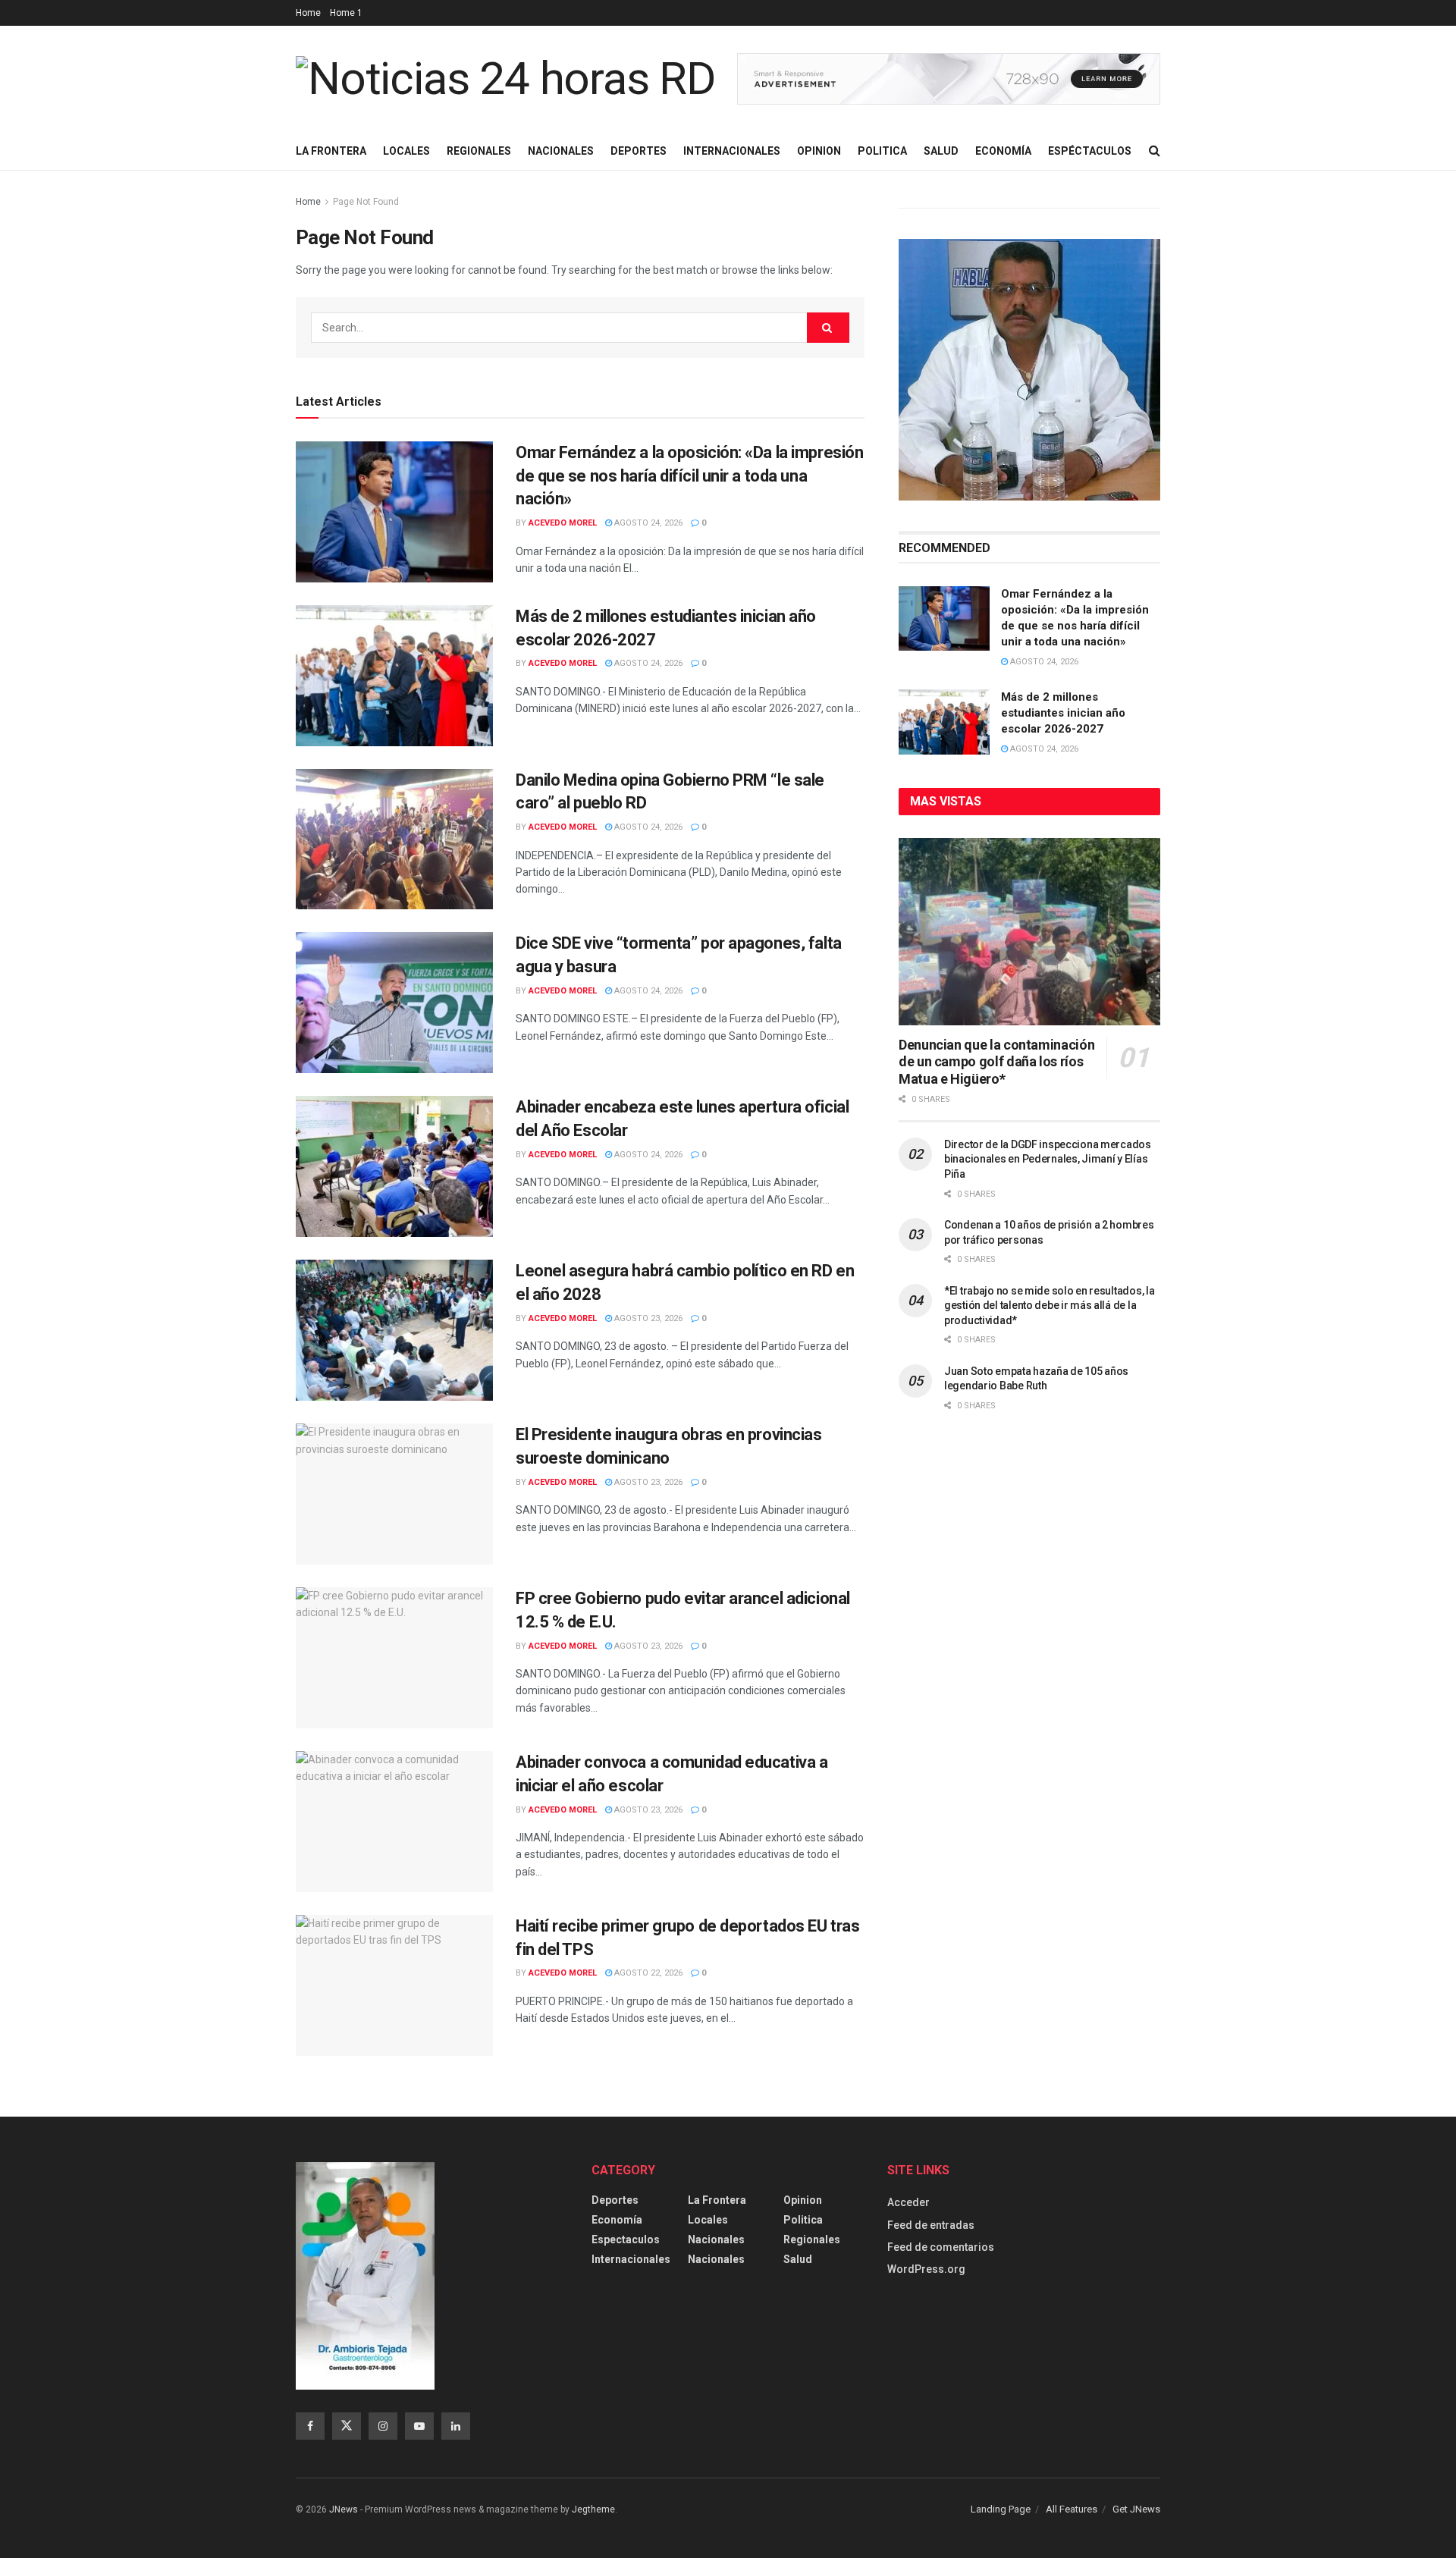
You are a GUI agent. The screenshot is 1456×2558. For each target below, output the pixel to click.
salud (798, 2259)
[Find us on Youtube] (419, 2426)
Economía (1003, 151)
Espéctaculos (1090, 151)
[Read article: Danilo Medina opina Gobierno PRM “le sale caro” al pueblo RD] (394, 840)
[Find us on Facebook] (310, 2426)
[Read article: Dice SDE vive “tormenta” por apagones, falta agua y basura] (394, 1003)
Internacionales (732, 151)
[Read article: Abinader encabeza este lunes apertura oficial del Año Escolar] (394, 1166)
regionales (812, 2239)
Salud (941, 151)
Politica (882, 151)
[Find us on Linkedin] (456, 2426)
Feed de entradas (931, 2225)
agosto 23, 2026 (647, 1318)
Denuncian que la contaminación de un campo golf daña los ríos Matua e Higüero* (996, 1062)
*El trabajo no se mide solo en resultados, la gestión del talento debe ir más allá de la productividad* (1049, 1306)
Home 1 (346, 13)
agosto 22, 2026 (647, 1973)
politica (803, 2220)
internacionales (631, 2259)
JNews (344, 2509)
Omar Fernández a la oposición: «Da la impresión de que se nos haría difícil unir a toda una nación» (689, 476)
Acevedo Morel (563, 523)
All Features (1072, 2509)
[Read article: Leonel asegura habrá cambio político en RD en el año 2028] (394, 1330)
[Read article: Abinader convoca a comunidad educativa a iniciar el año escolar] (394, 1822)
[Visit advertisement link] (949, 79)
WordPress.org (926, 2269)
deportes (615, 2200)
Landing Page (1001, 2509)
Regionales (479, 151)
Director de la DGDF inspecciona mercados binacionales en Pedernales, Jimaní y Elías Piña (1048, 1159)
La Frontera (331, 151)
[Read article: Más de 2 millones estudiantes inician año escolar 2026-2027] (394, 676)
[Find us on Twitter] (347, 2426)
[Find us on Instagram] (383, 2426)
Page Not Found (366, 202)
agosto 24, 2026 (647, 523)
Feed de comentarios (941, 2247)
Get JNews (1136, 2509)
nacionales (716, 2259)
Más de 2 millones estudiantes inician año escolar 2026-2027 (1063, 713)
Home (308, 13)
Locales (406, 151)
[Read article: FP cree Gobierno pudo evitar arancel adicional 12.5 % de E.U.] (394, 1658)
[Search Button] (1155, 151)
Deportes (639, 151)
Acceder (908, 2202)
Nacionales (561, 151)
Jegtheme (593, 2509)
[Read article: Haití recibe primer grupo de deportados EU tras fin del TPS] (394, 1985)
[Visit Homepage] (506, 79)
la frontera (717, 2200)
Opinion (819, 151)
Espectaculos (626, 2239)
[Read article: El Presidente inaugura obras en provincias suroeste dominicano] (394, 1494)
